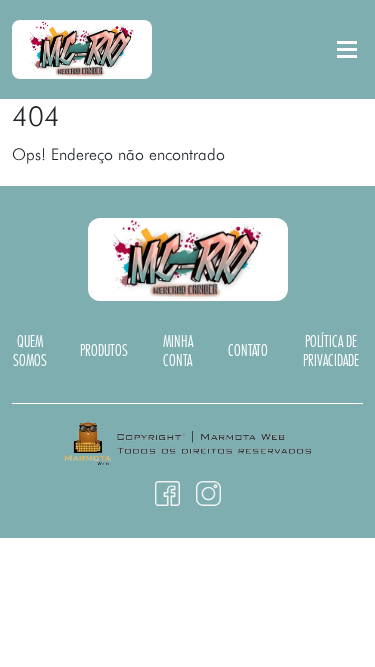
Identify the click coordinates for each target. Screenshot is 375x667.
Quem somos (30, 352)
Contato (248, 351)
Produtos (104, 351)
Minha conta (178, 352)
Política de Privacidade (331, 352)
